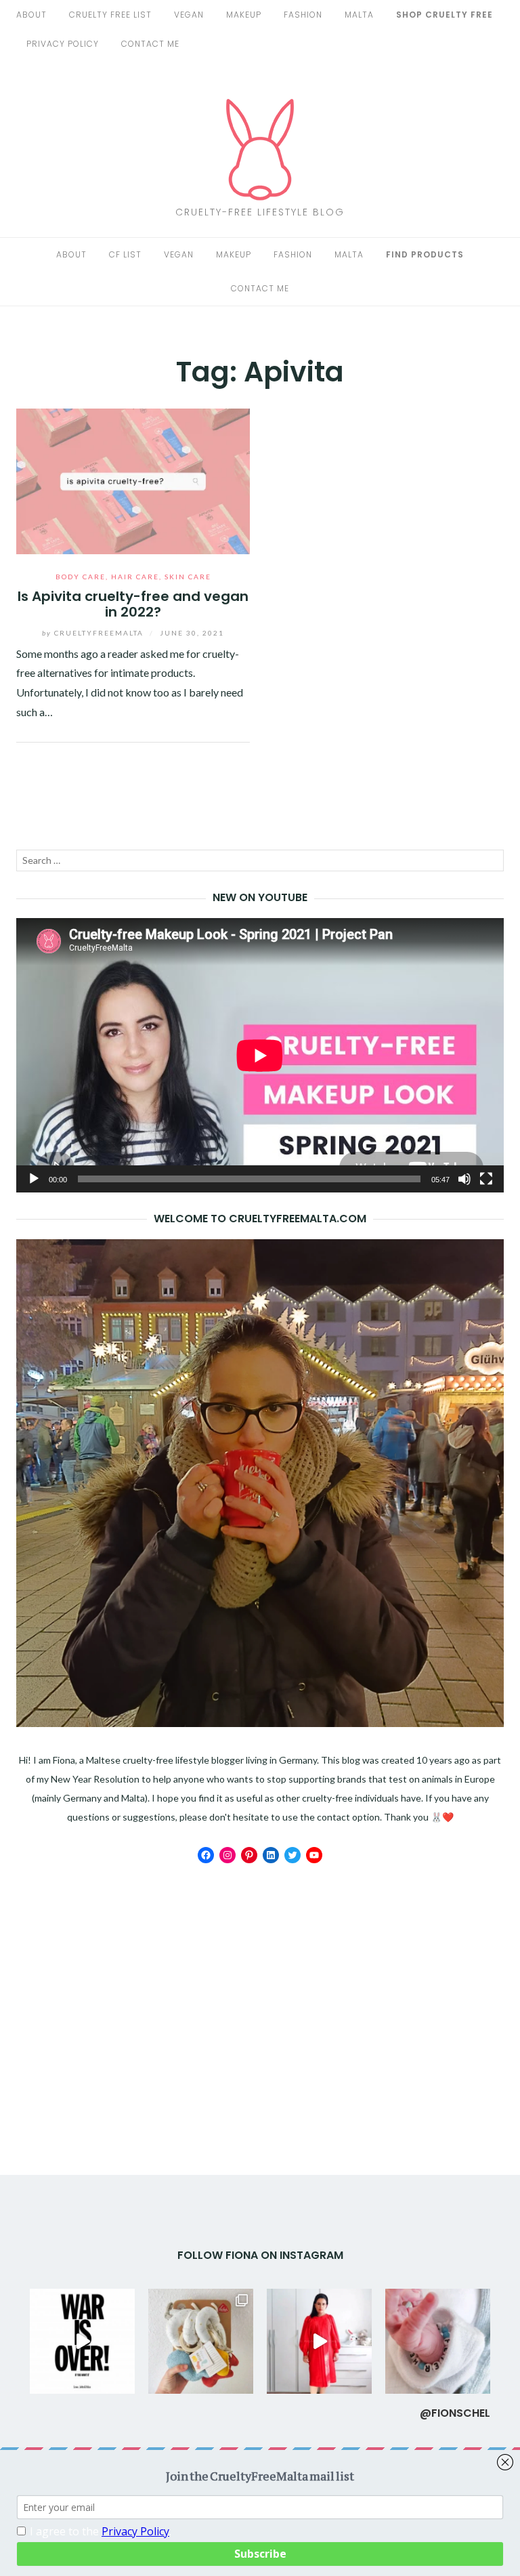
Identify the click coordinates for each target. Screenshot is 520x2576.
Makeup (234, 254)
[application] (260, 1055)
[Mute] (464, 1179)
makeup (244, 15)
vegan (189, 15)
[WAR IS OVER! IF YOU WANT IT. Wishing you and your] (82, 2341)
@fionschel (455, 2413)
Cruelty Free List (110, 15)
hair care (135, 577)
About (31, 15)
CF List (125, 254)
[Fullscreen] (486, 1179)
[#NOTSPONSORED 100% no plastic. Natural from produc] (201, 2341)
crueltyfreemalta (94, 633)
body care (81, 577)
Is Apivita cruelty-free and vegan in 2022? (133, 604)
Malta (359, 15)
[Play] (34, 1179)
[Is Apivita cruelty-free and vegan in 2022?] (133, 479)
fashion (303, 15)
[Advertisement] (260, 1978)
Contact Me (150, 44)
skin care (188, 577)
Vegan (179, 254)
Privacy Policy (63, 44)
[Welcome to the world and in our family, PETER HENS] (438, 2341)
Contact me (260, 288)
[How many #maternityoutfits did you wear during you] (319, 2341)
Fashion (293, 254)
